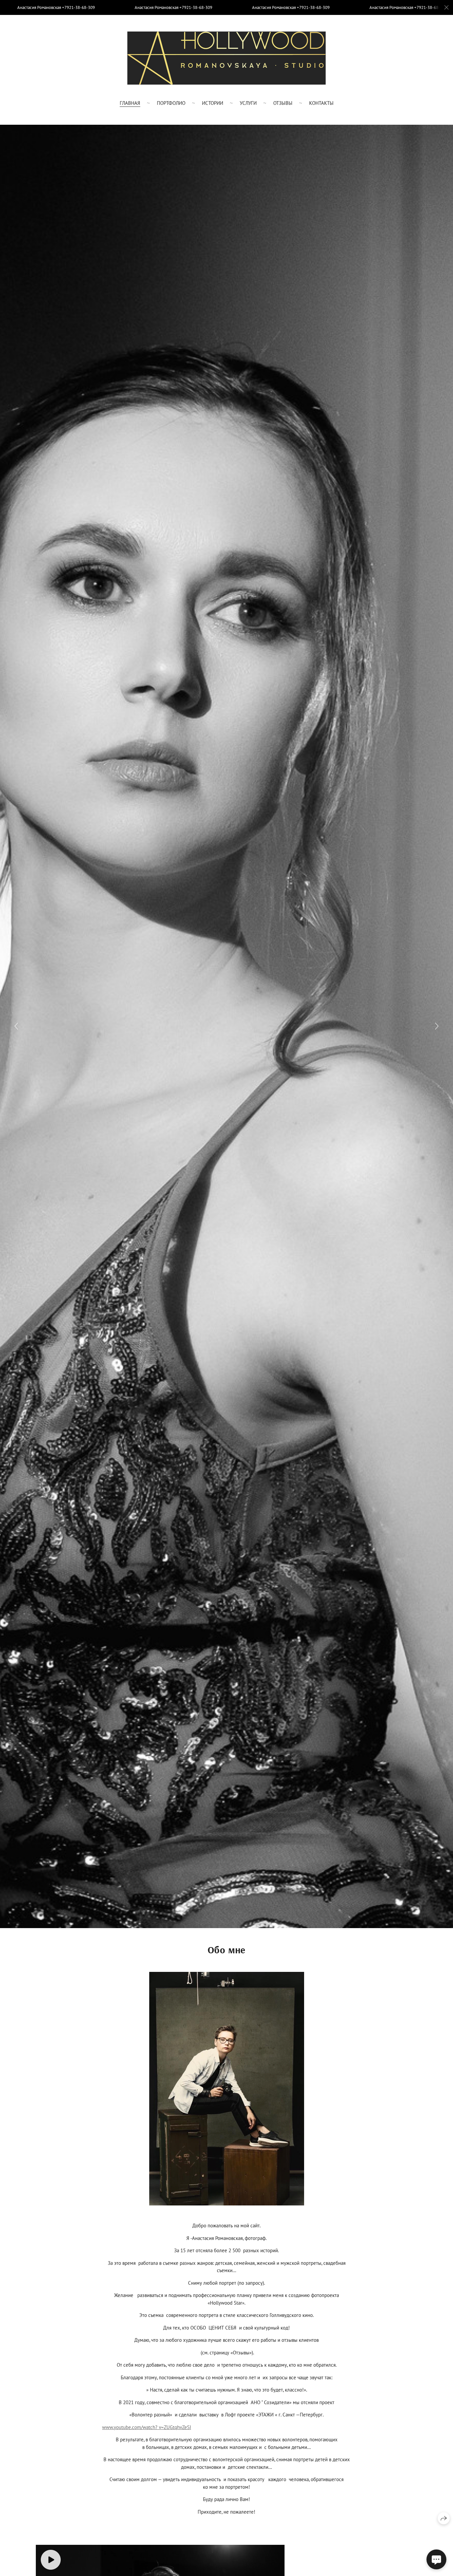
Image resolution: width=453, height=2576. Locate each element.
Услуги (248, 103)
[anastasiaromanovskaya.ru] (227, 58)
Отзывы (283, 103)
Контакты (321, 103)
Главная (130, 103)
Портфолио (171, 103)
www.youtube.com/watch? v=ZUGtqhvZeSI (147, 2427)
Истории (213, 103)
